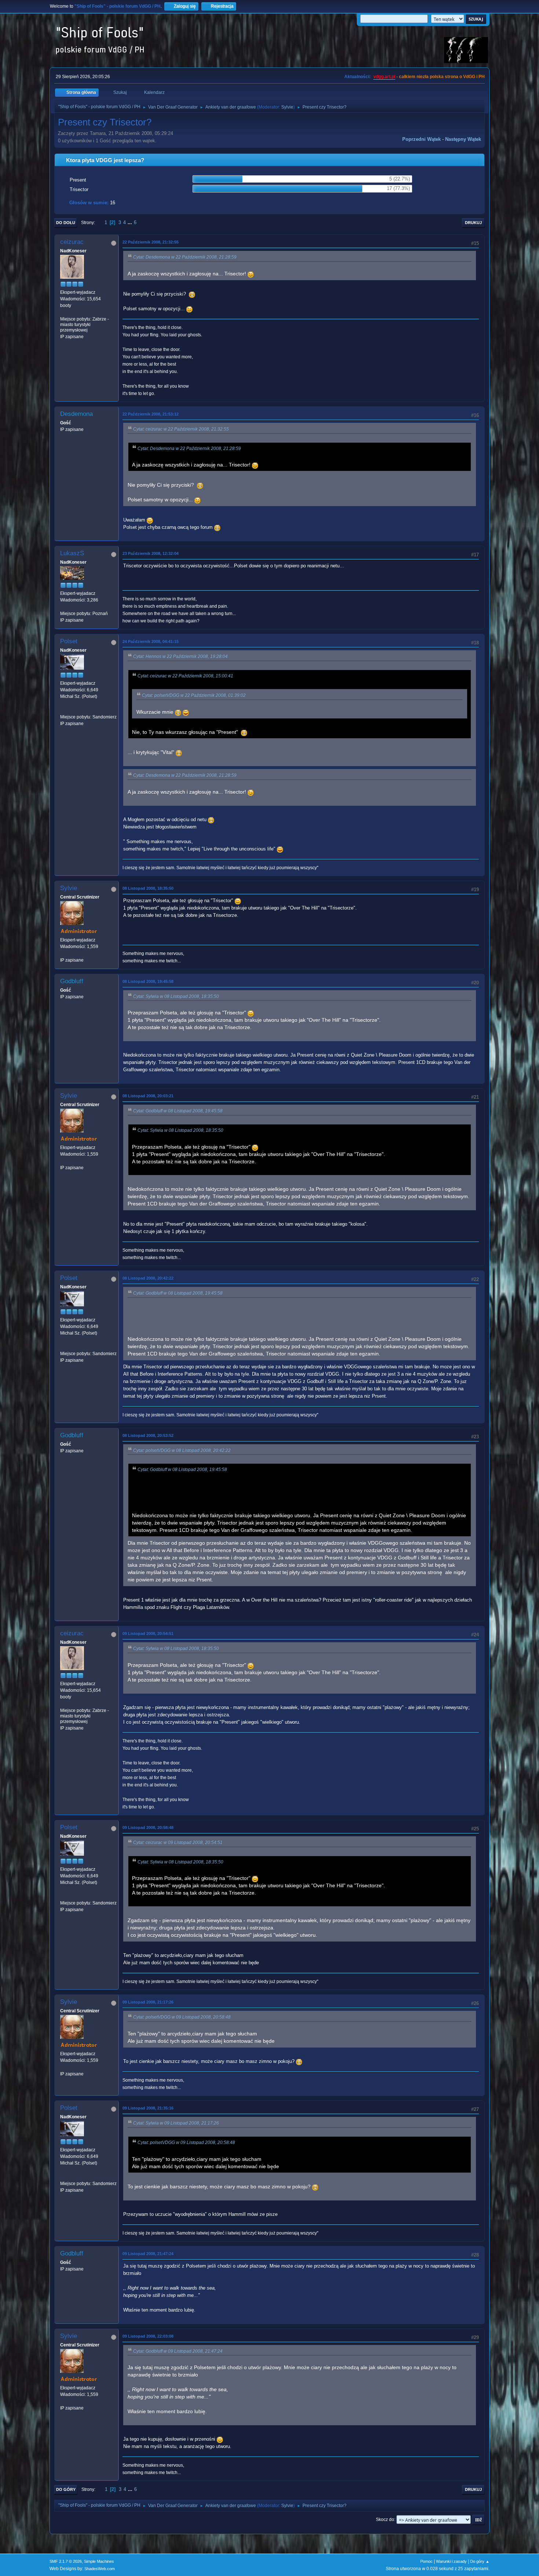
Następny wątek (463, 139)
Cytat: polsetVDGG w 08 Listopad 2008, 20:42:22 (182, 1450)
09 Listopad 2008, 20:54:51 (148, 1633)
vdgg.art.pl (384, 77)
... (131, 222)
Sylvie (287, 107)
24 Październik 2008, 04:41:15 (151, 641)
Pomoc (426, 2561)
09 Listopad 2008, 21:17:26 (148, 2002)
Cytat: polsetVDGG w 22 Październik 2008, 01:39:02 (194, 695)
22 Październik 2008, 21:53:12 (151, 414)
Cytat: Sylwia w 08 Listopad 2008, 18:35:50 (176, 996)
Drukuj (473, 223)
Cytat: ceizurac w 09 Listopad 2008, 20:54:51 (178, 1843)
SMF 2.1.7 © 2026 (66, 2561)
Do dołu (66, 223)
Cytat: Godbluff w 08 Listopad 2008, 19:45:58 (178, 1111)
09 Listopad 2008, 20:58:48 (148, 1827)
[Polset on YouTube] (63, 710)
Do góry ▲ (480, 2561)
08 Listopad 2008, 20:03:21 (148, 1096)
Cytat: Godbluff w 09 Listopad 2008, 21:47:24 (178, 2351)
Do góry (66, 2489)
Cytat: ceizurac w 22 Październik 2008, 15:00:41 (185, 676)
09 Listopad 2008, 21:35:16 (148, 2108)
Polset (69, 641)
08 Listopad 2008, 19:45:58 (148, 981)
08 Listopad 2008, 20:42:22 (148, 1278)
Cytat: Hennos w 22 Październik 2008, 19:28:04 (180, 656)
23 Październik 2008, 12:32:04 (151, 553)
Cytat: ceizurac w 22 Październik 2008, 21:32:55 (181, 429)
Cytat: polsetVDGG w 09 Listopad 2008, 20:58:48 (182, 2017)
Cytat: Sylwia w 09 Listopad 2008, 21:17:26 (176, 2123)
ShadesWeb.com (100, 2569)
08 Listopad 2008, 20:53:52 (148, 1435)
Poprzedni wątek (421, 139)
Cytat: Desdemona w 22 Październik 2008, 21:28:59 (185, 257)
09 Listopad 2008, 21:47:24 (148, 2254)
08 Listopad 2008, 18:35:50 (148, 888)
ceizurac (72, 242)
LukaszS (72, 553)
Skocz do (385, 2520)
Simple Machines (99, 2561)
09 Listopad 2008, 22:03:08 (148, 2336)
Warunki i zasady (451, 2561)
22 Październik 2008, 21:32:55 (151, 242)
